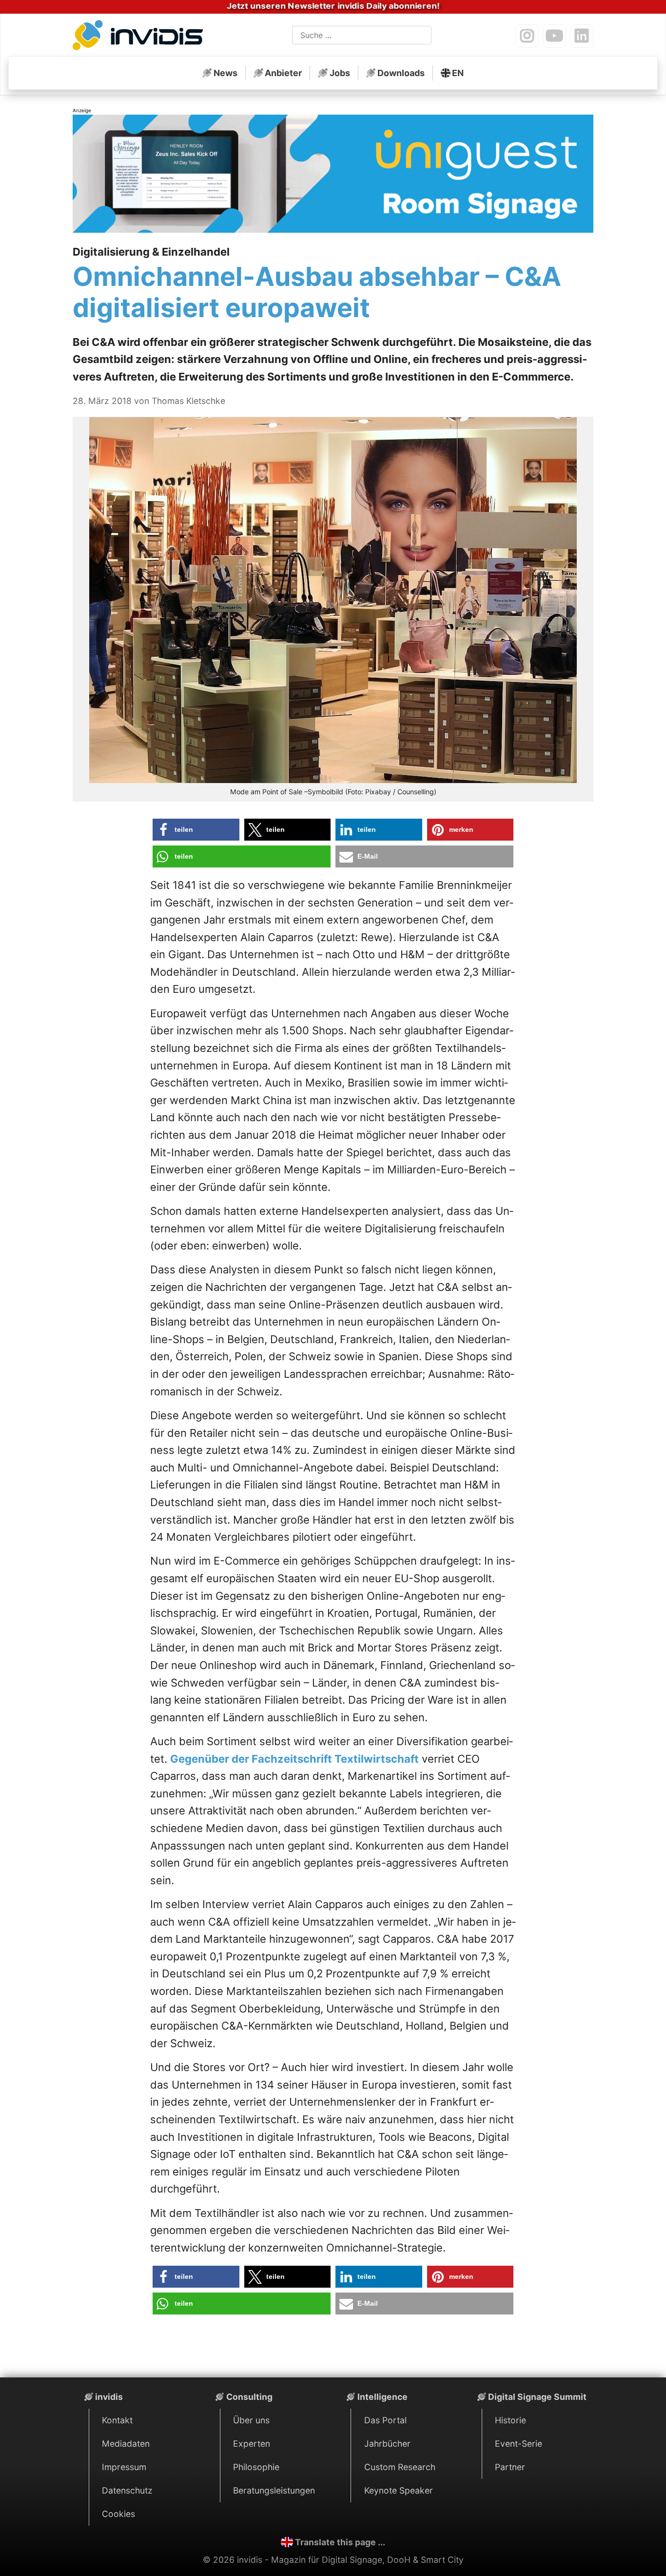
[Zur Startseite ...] (141, 37)
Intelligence (382, 2397)
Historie (510, 2420)
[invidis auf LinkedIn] (582, 36)
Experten (252, 2444)
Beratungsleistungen (274, 2490)
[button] (196, 830)
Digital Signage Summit (537, 2397)
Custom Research (400, 2467)
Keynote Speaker (399, 2490)
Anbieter (283, 73)
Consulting (249, 2397)
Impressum (124, 2467)
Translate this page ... (340, 2542)
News (225, 73)
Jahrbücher (387, 2444)
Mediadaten (126, 2444)
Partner (510, 2467)
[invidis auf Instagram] (527, 36)
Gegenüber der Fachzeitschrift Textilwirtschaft (294, 1759)
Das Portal (385, 2420)
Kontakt (117, 2420)
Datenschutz (127, 2490)
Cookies (118, 2514)
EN (458, 73)
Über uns (251, 2420)
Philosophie (256, 2467)
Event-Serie (519, 2444)
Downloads (401, 73)
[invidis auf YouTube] (554, 36)
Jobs (340, 73)
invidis (109, 2397)
